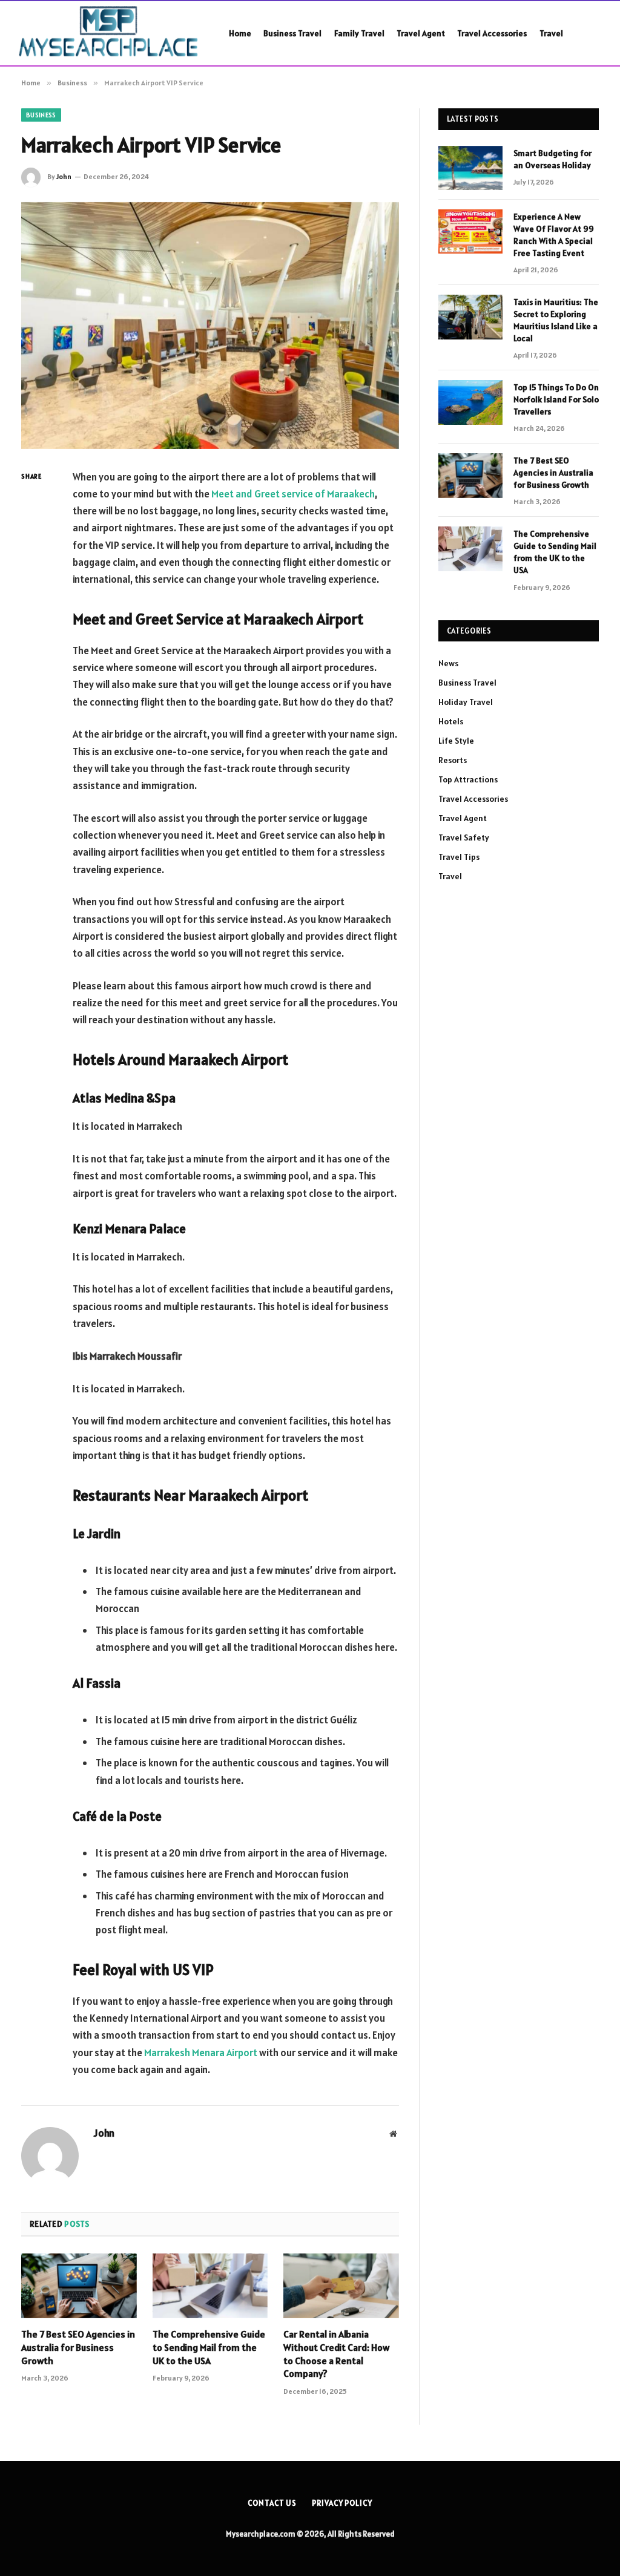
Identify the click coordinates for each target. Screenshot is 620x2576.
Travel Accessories (492, 33)
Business (41, 115)
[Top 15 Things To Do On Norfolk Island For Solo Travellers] (470, 402)
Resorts (453, 760)
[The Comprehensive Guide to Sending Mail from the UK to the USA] (210, 2286)
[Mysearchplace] (110, 33)
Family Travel (359, 33)
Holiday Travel (466, 702)
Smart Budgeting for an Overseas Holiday (552, 159)
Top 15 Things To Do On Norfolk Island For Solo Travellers (556, 399)
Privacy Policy (342, 2503)
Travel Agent (421, 33)
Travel (551, 33)
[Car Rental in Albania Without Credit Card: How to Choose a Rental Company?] (341, 2286)
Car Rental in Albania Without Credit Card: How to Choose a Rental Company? (336, 2354)
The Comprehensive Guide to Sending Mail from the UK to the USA (209, 2347)
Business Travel (292, 33)
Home (240, 33)
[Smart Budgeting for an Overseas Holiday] (470, 168)
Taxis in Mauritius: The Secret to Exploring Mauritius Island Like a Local (556, 320)
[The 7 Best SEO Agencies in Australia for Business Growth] (79, 2286)
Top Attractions (468, 779)
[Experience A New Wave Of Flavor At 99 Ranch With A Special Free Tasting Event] (470, 231)
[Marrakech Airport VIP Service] (210, 326)
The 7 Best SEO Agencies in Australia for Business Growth (78, 2347)
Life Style (456, 741)
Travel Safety (464, 837)
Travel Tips (459, 857)
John (64, 176)
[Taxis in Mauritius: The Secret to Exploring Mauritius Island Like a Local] (470, 317)
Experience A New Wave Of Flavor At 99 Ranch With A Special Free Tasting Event (554, 235)
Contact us (272, 2503)
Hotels (451, 721)
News (448, 663)
